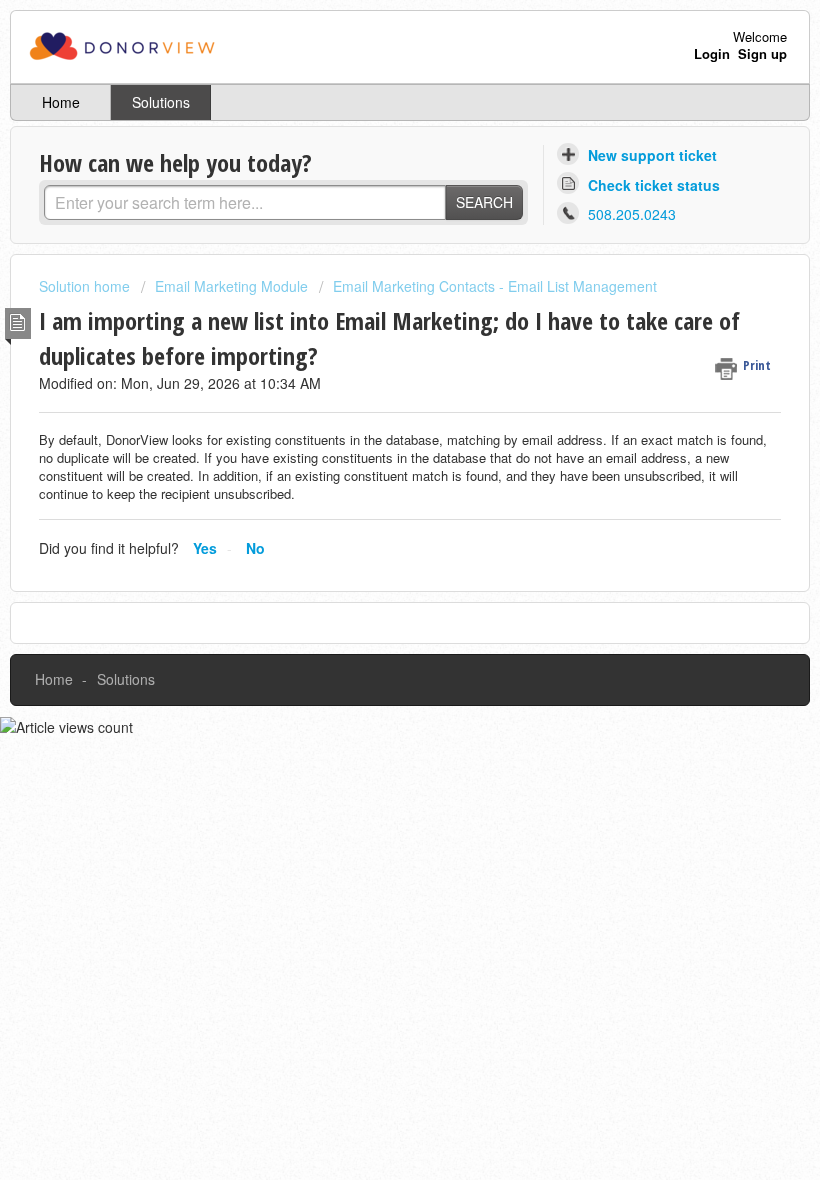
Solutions (161, 102)
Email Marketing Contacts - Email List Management (495, 286)
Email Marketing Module (231, 286)
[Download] (373, 579)
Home (61, 102)
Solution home (86, 286)
